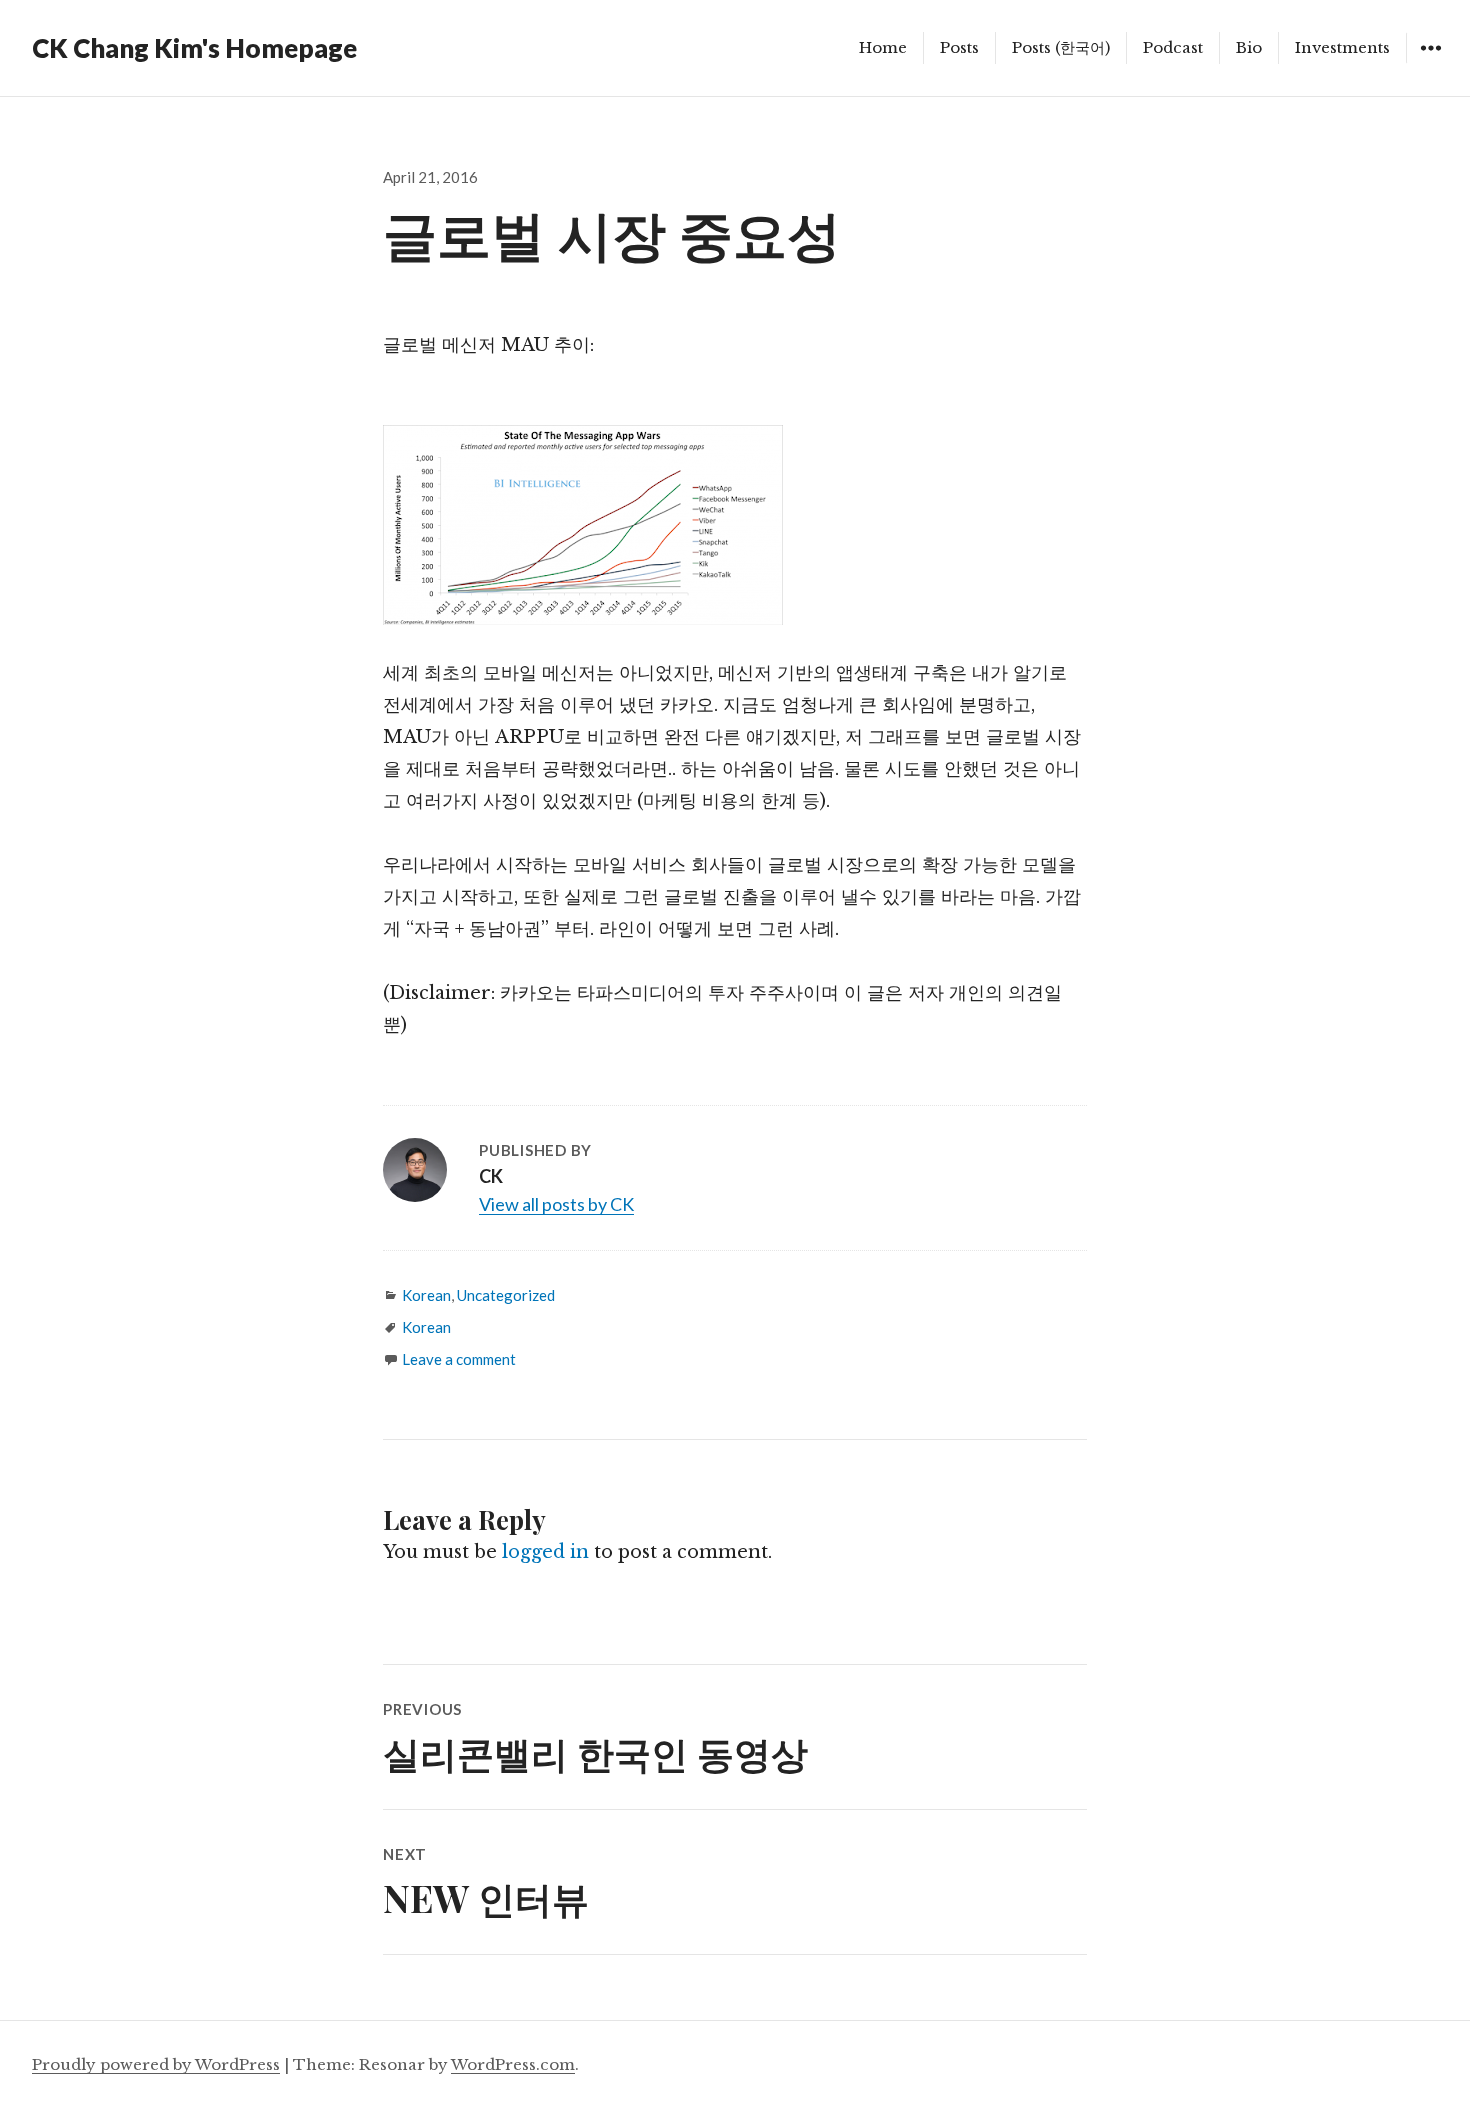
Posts (959, 47)
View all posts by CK (556, 1204)
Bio (1249, 47)
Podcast (1173, 47)
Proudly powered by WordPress (156, 2064)
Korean (426, 1295)
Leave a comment (459, 1359)
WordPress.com (513, 2064)
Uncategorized (506, 1295)
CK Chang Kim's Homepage (194, 48)
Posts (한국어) (1061, 47)
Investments (1342, 47)
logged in (545, 1552)
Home (883, 47)
